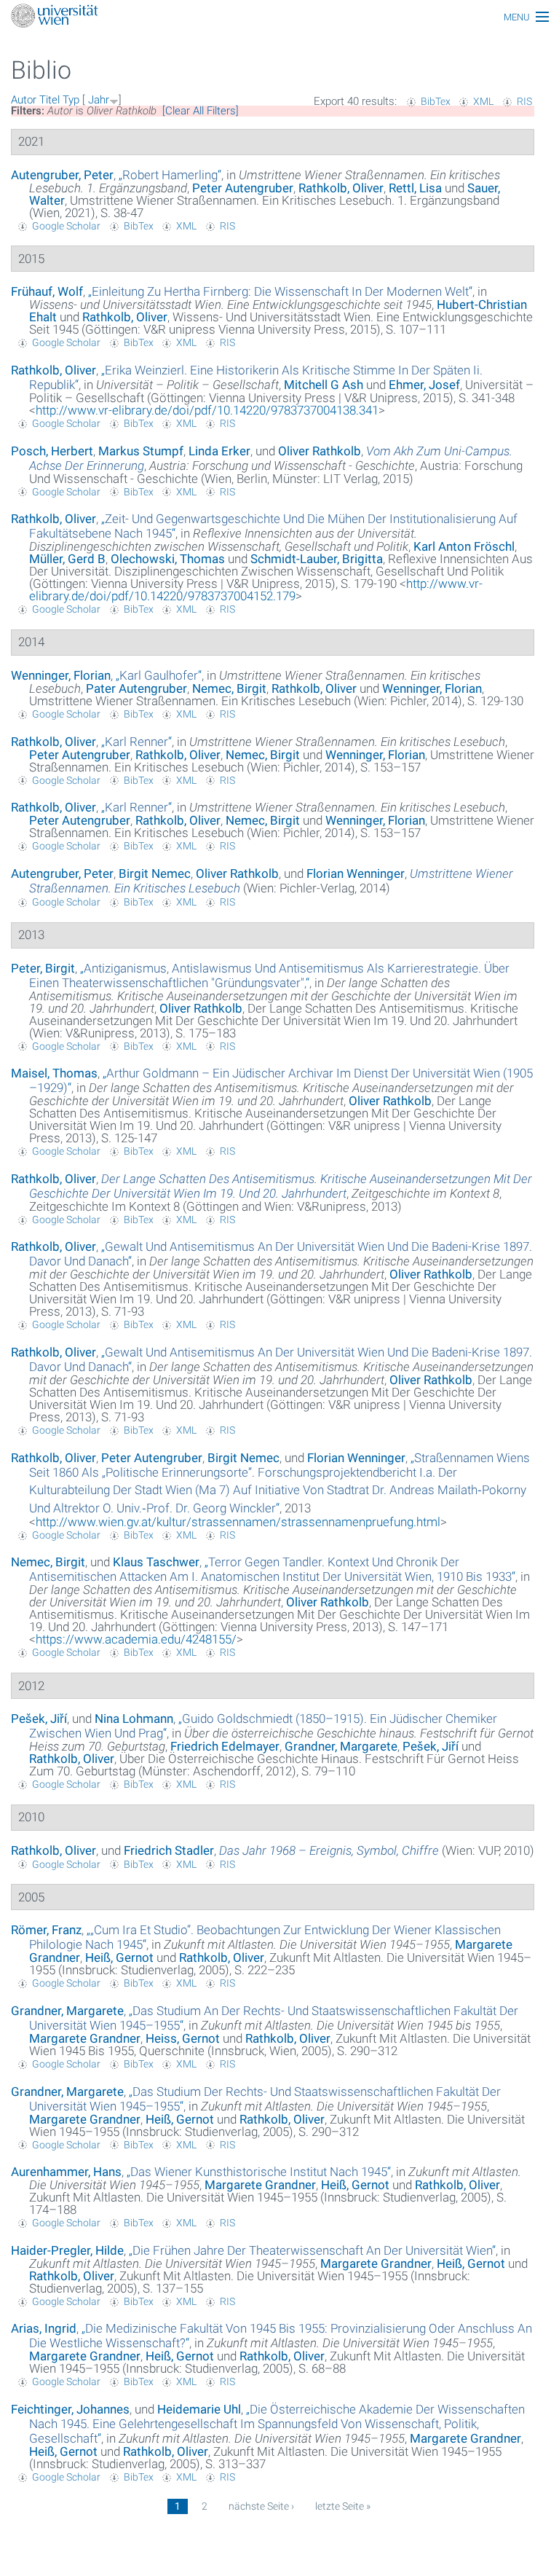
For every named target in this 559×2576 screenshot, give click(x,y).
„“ (170, 175)
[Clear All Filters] (201, 111)
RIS (524, 101)
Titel (49, 100)
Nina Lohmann (134, 1719)
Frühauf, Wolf (47, 291)
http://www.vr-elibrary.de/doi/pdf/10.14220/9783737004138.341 (207, 410)
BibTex (436, 101)
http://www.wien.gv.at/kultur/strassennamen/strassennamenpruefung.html (238, 1522)
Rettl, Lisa (415, 188)
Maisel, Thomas (54, 1073)
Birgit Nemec (155, 873)
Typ (71, 100)
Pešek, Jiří (39, 1719)
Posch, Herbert (52, 451)
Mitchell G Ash (324, 385)
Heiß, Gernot (119, 1957)
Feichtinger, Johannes (70, 2409)
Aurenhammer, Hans (66, 2172)
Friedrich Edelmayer (225, 1746)
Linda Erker (219, 451)
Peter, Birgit (43, 968)
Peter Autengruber (243, 188)
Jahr (99, 100)
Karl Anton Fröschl (464, 546)
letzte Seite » (343, 2506)
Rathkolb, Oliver (341, 188)
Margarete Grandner (85, 2038)
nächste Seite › (261, 2506)
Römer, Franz (46, 1930)
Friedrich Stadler (169, 1850)
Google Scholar (66, 226)
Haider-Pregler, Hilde (67, 2250)
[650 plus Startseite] (279, 17)
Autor (24, 100)
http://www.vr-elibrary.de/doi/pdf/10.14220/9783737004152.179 (256, 590)
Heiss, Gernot (183, 2038)
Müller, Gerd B (67, 559)
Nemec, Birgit (229, 688)
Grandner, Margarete (341, 1746)
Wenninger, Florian (61, 675)
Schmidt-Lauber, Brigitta (317, 559)
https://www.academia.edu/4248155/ (136, 1639)
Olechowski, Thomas (168, 559)
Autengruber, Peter (62, 175)
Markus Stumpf (141, 451)
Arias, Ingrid (44, 2328)
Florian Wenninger (356, 873)
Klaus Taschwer (156, 1562)
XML (483, 101)
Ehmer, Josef (424, 385)
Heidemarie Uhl (199, 2409)
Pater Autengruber (136, 688)
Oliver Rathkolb (320, 451)
